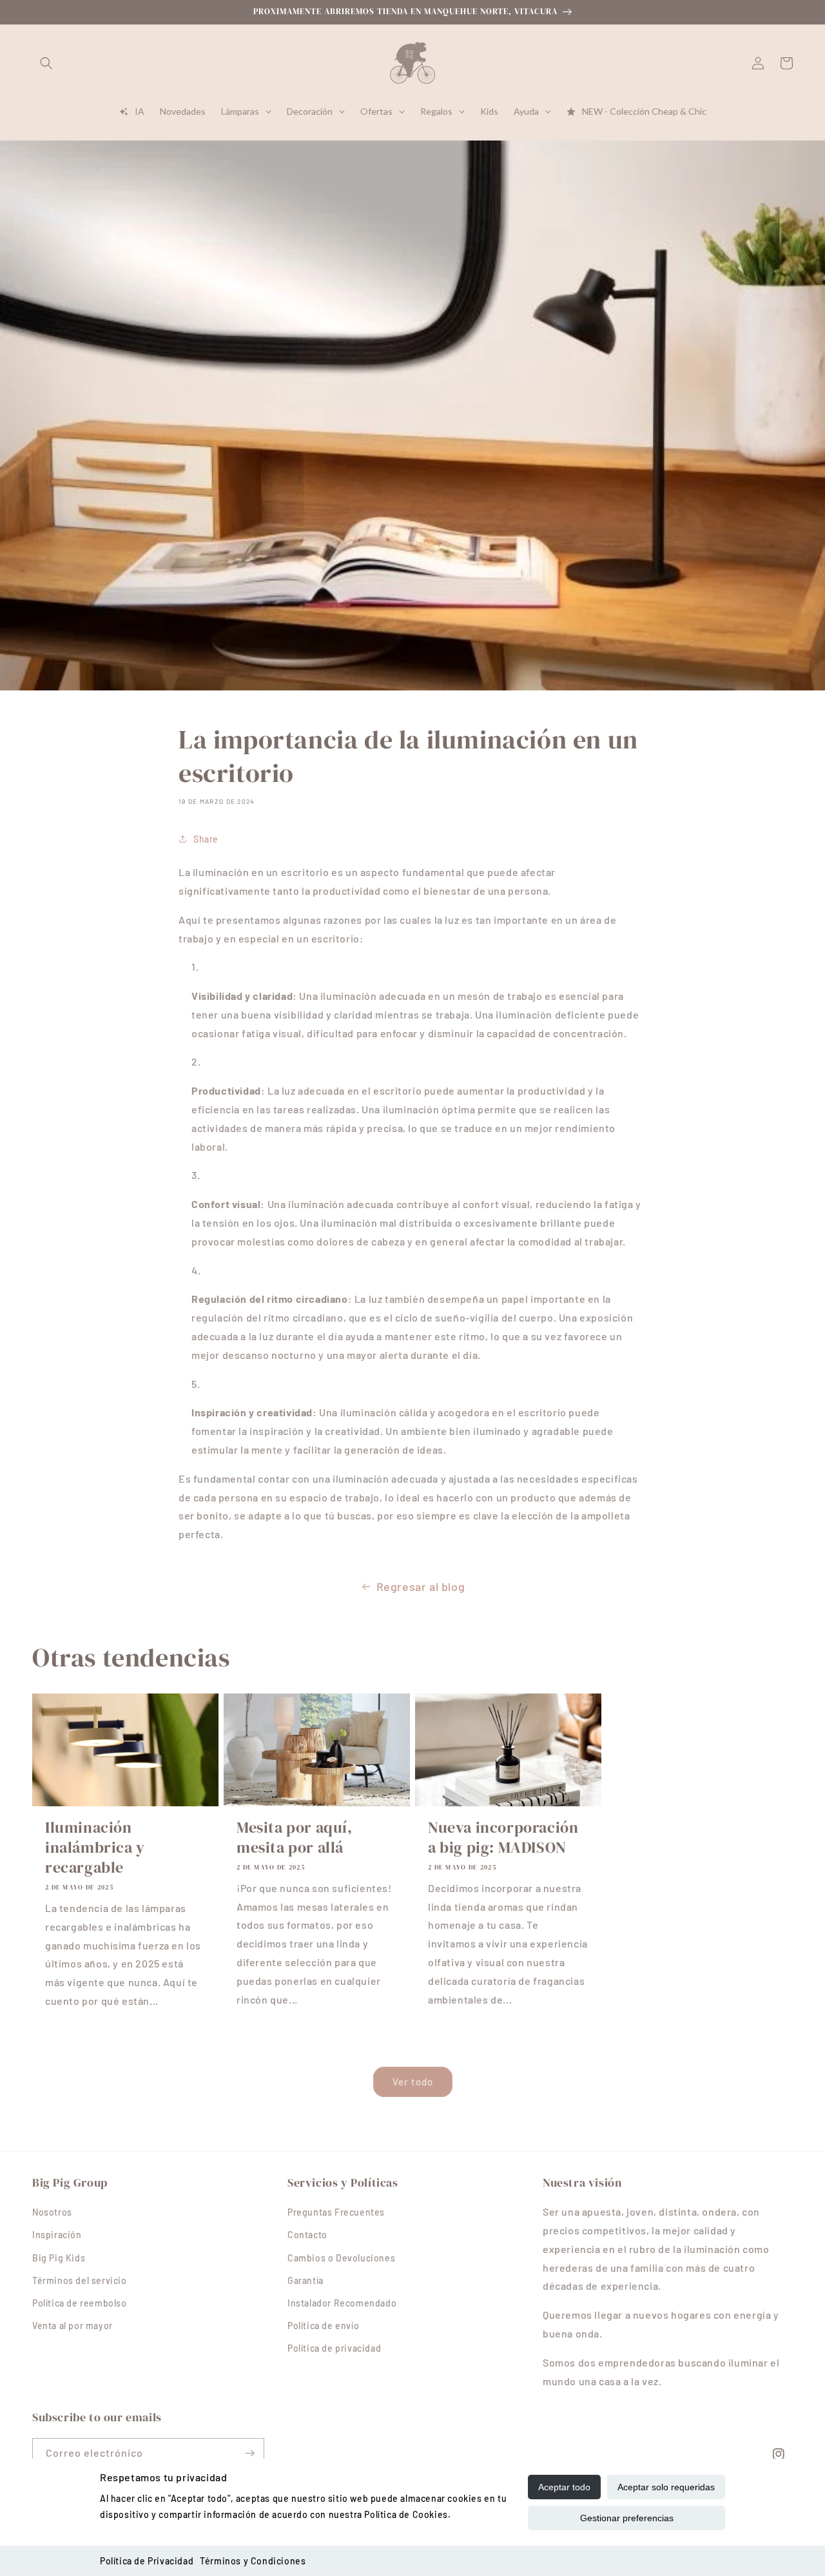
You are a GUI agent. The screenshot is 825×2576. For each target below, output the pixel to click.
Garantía (306, 2280)
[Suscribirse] (249, 2453)
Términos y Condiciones (253, 2561)
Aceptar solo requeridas (666, 2487)
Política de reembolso (80, 2303)
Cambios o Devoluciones (341, 2258)
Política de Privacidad (147, 2561)
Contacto (307, 2235)
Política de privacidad (334, 2348)
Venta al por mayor (73, 2326)
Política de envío (323, 2326)
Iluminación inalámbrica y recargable (95, 1848)
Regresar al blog (421, 1586)
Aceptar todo (564, 2487)
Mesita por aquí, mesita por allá (295, 1837)
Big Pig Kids (59, 2258)
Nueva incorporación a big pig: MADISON (503, 1837)
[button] (46, 63)
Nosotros (52, 2212)
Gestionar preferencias (627, 2518)
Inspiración (57, 2235)
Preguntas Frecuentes (336, 2212)
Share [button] (206, 839)
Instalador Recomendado (342, 2303)
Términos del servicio (80, 2280)
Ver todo (413, 2082)
